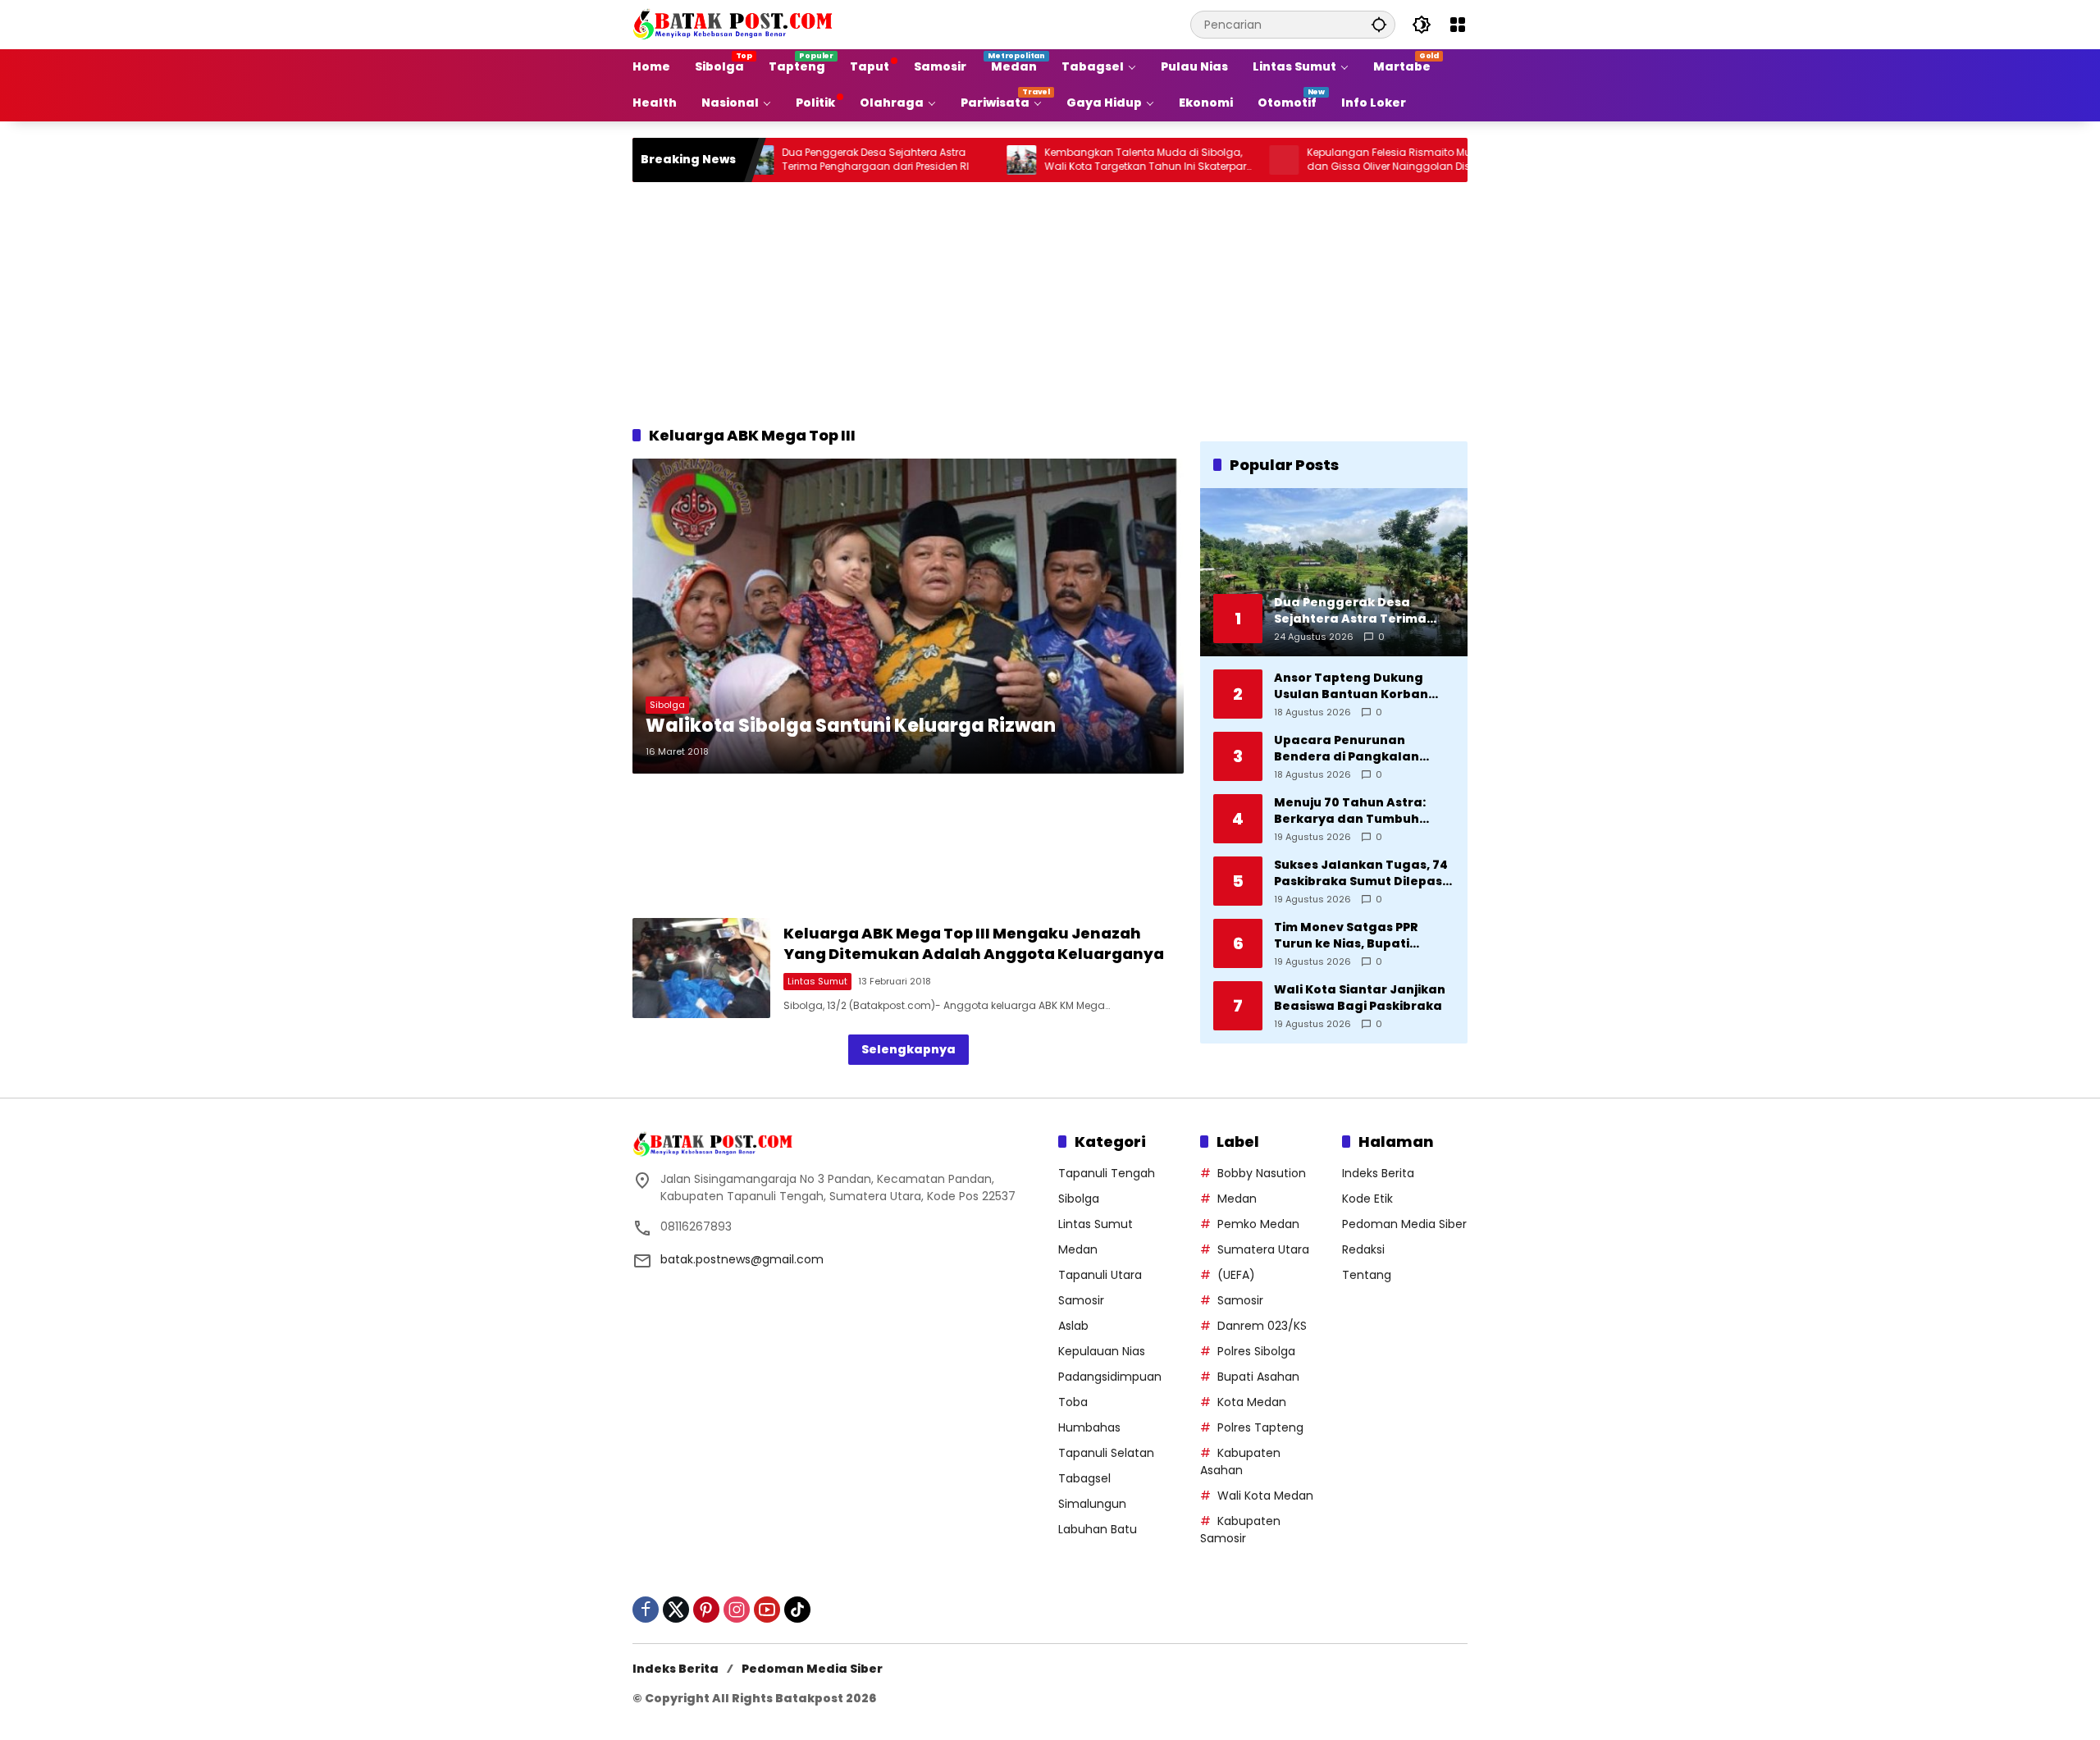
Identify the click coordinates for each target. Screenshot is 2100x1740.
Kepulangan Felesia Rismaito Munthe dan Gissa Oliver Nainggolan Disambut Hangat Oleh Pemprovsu (1336, 160)
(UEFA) (1236, 1275)
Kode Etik (1367, 1199)
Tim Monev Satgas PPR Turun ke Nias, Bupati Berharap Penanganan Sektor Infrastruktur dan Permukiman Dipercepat (1354, 936)
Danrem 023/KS (1262, 1326)
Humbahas (1089, 1427)
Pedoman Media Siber (1404, 1224)
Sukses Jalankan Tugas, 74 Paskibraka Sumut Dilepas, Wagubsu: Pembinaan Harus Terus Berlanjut (1361, 873)
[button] (1379, 24)
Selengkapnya (908, 1049)
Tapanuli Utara (1100, 1275)
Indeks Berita (1378, 1173)
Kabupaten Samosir (1240, 1530)
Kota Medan (1252, 1402)
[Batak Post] (735, 24)
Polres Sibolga (1256, 1351)
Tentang (1367, 1275)
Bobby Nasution (1262, 1173)
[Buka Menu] (1458, 25)
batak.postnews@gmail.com (742, 1259)
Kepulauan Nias (1102, 1351)
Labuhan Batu (1098, 1529)
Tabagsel (1084, 1478)
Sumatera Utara (1263, 1249)
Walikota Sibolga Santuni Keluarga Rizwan (851, 726)
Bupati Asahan (1258, 1377)
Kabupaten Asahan (1240, 1461)
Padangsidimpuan (1110, 1377)
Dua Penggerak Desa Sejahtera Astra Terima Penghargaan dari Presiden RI (806, 160)
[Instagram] (737, 1610)
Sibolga (667, 705)
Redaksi (1363, 1249)
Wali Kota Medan (1265, 1496)
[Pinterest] (706, 1610)
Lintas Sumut (817, 981)
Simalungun (1092, 1504)
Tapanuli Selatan (1106, 1453)
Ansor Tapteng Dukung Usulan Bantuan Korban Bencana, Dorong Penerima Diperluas (1363, 686)
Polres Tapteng (1260, 1427)
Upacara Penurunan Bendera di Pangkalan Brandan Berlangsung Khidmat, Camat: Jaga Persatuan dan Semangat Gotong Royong (1358, 749)
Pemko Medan (1258, 1224)
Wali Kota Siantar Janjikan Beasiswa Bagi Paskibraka (1360, 998)
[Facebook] (646, 1610)
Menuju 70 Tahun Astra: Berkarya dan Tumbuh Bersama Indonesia (1350, 811)
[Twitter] (676, 1610)
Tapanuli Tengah (1107, 1173)
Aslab (1073, 1326)
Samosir (1081, 1300)
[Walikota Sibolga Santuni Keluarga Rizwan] (908, 616)
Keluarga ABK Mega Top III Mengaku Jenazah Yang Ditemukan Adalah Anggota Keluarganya (974, 943)
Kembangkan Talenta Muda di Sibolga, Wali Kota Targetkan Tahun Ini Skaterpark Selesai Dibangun (1078, 160)
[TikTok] (797, 1610)
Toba (1073, 1402)
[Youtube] (767, 1610)
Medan (1078, 1249)
